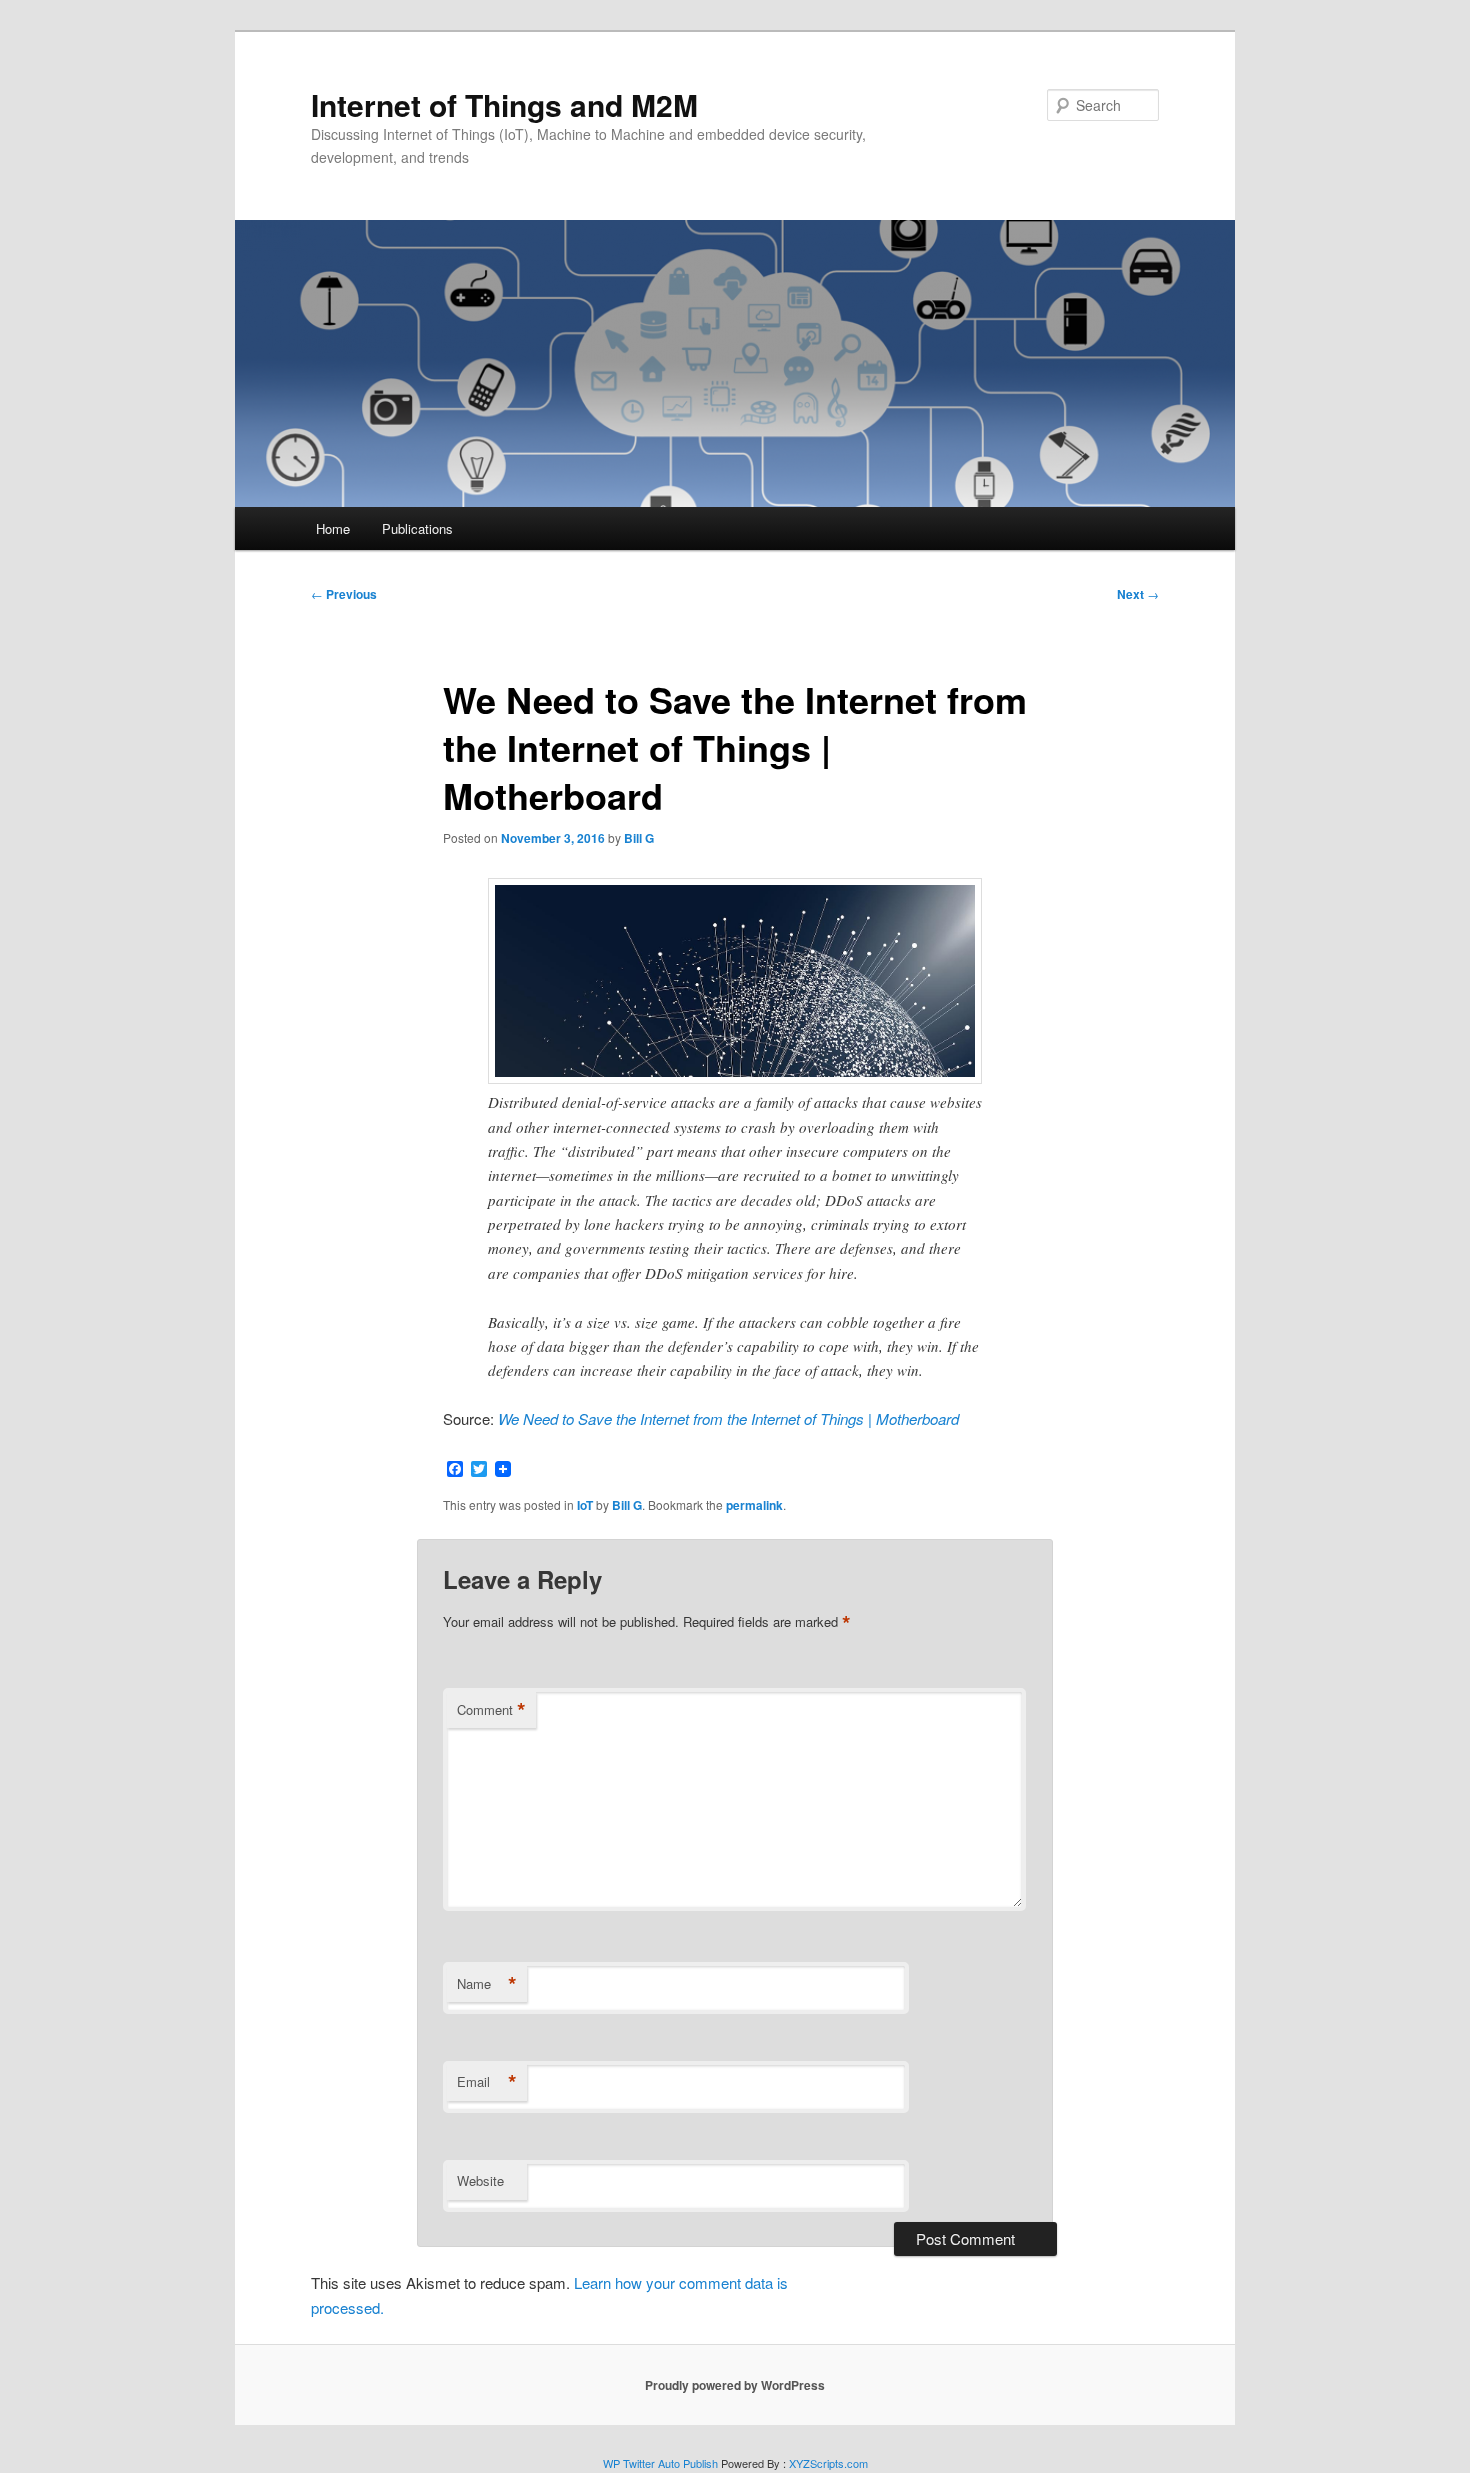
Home (333, 528)
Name (487, 1984)
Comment (491, 1710)
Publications (417, 528)
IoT (585, 1505)
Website (480, 2180)
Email (487, 2082)
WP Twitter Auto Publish (660, 2463)
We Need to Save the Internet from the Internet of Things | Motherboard (728, 1418)
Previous (344, 594)
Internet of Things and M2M (504, 104)
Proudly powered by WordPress (735, 2385)
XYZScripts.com (828, 2463)
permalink (754, 1505)
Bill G (639, 838)
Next (1138, 594)
